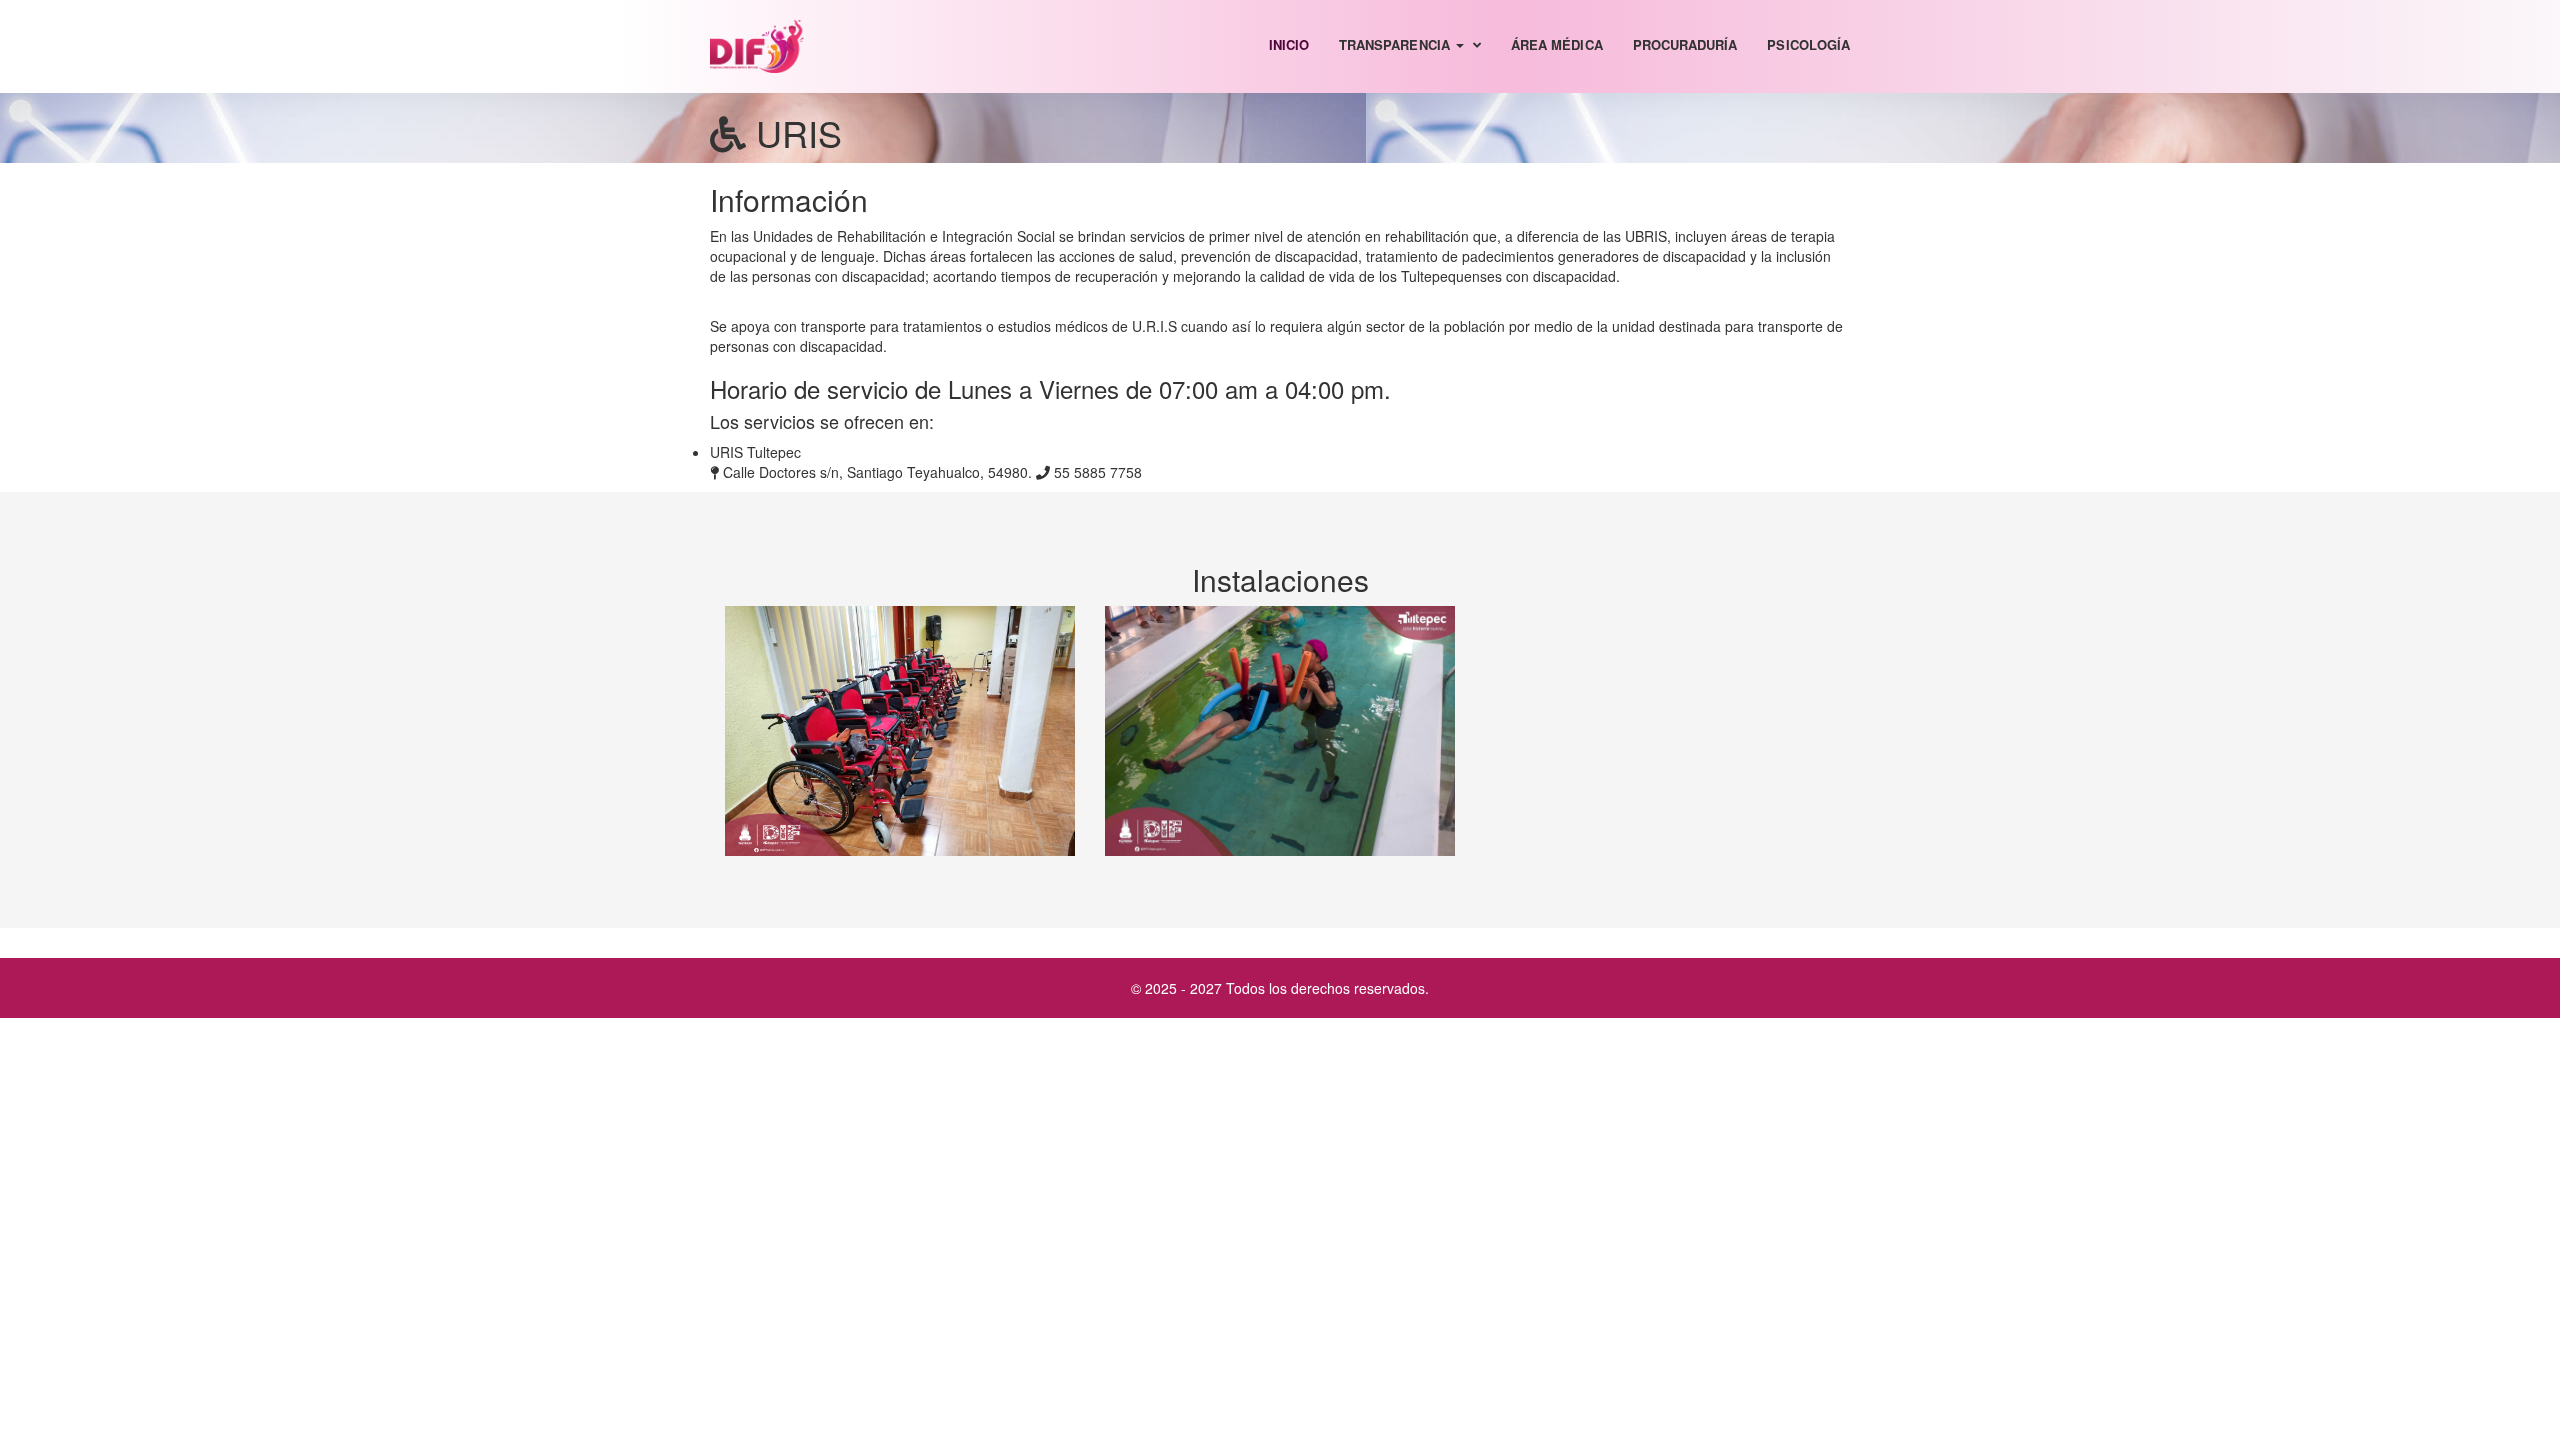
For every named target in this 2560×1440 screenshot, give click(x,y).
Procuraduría (1685, 44)
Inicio (1289, 44)
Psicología (1808, 44)
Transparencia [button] (1396, 44)
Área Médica (1557, 44)
